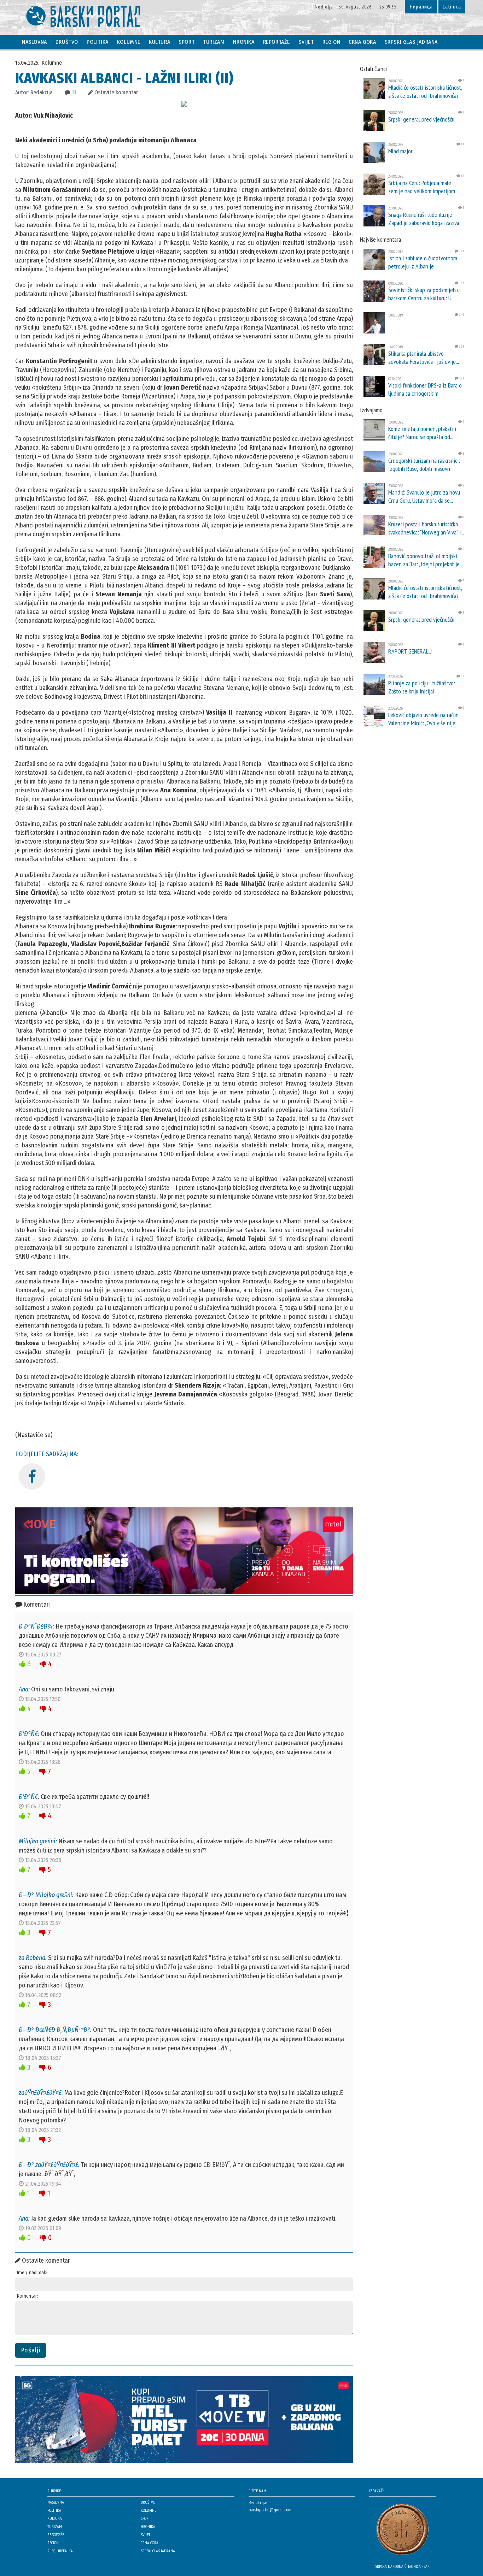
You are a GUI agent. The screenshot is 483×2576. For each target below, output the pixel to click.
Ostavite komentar (115, 92)
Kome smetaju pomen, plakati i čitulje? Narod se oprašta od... (422, 433)
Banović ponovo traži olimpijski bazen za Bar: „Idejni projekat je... (426, 560)
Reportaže (277, 42)
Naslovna (34, 42)
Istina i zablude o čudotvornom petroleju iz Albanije (423, 262)
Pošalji (31, 2350)
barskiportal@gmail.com (270, 2510)
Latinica (452, 7)
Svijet (306, 42)
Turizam (214, 42)
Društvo (67, 42)
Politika (98, 42)
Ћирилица (421, 7)
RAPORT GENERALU (410, 651)
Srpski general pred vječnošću (421, 119)
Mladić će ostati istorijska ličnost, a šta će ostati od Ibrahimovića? (425, 91)
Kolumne (129, 42)
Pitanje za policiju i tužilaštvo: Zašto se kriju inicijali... (422, 687)
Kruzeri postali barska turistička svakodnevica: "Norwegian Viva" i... (426, 528)
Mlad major (400, 151)
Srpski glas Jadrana (411, 42)
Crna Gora (362, 42)
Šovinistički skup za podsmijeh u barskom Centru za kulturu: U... (424, 294)
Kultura (159, 42)
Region (331, 42)
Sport (187, 42)
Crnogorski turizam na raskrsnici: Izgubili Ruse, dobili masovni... (424, 465)
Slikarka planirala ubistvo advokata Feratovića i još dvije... (424, 358)
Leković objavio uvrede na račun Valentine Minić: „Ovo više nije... (423, 719)
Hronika (244, 42)
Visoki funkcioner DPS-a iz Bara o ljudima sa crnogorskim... (425, 389)
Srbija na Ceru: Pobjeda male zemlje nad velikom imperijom (422, 187)
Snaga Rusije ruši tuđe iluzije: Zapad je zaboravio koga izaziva (424, 219)
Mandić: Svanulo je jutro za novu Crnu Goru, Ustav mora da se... (424, 496)
